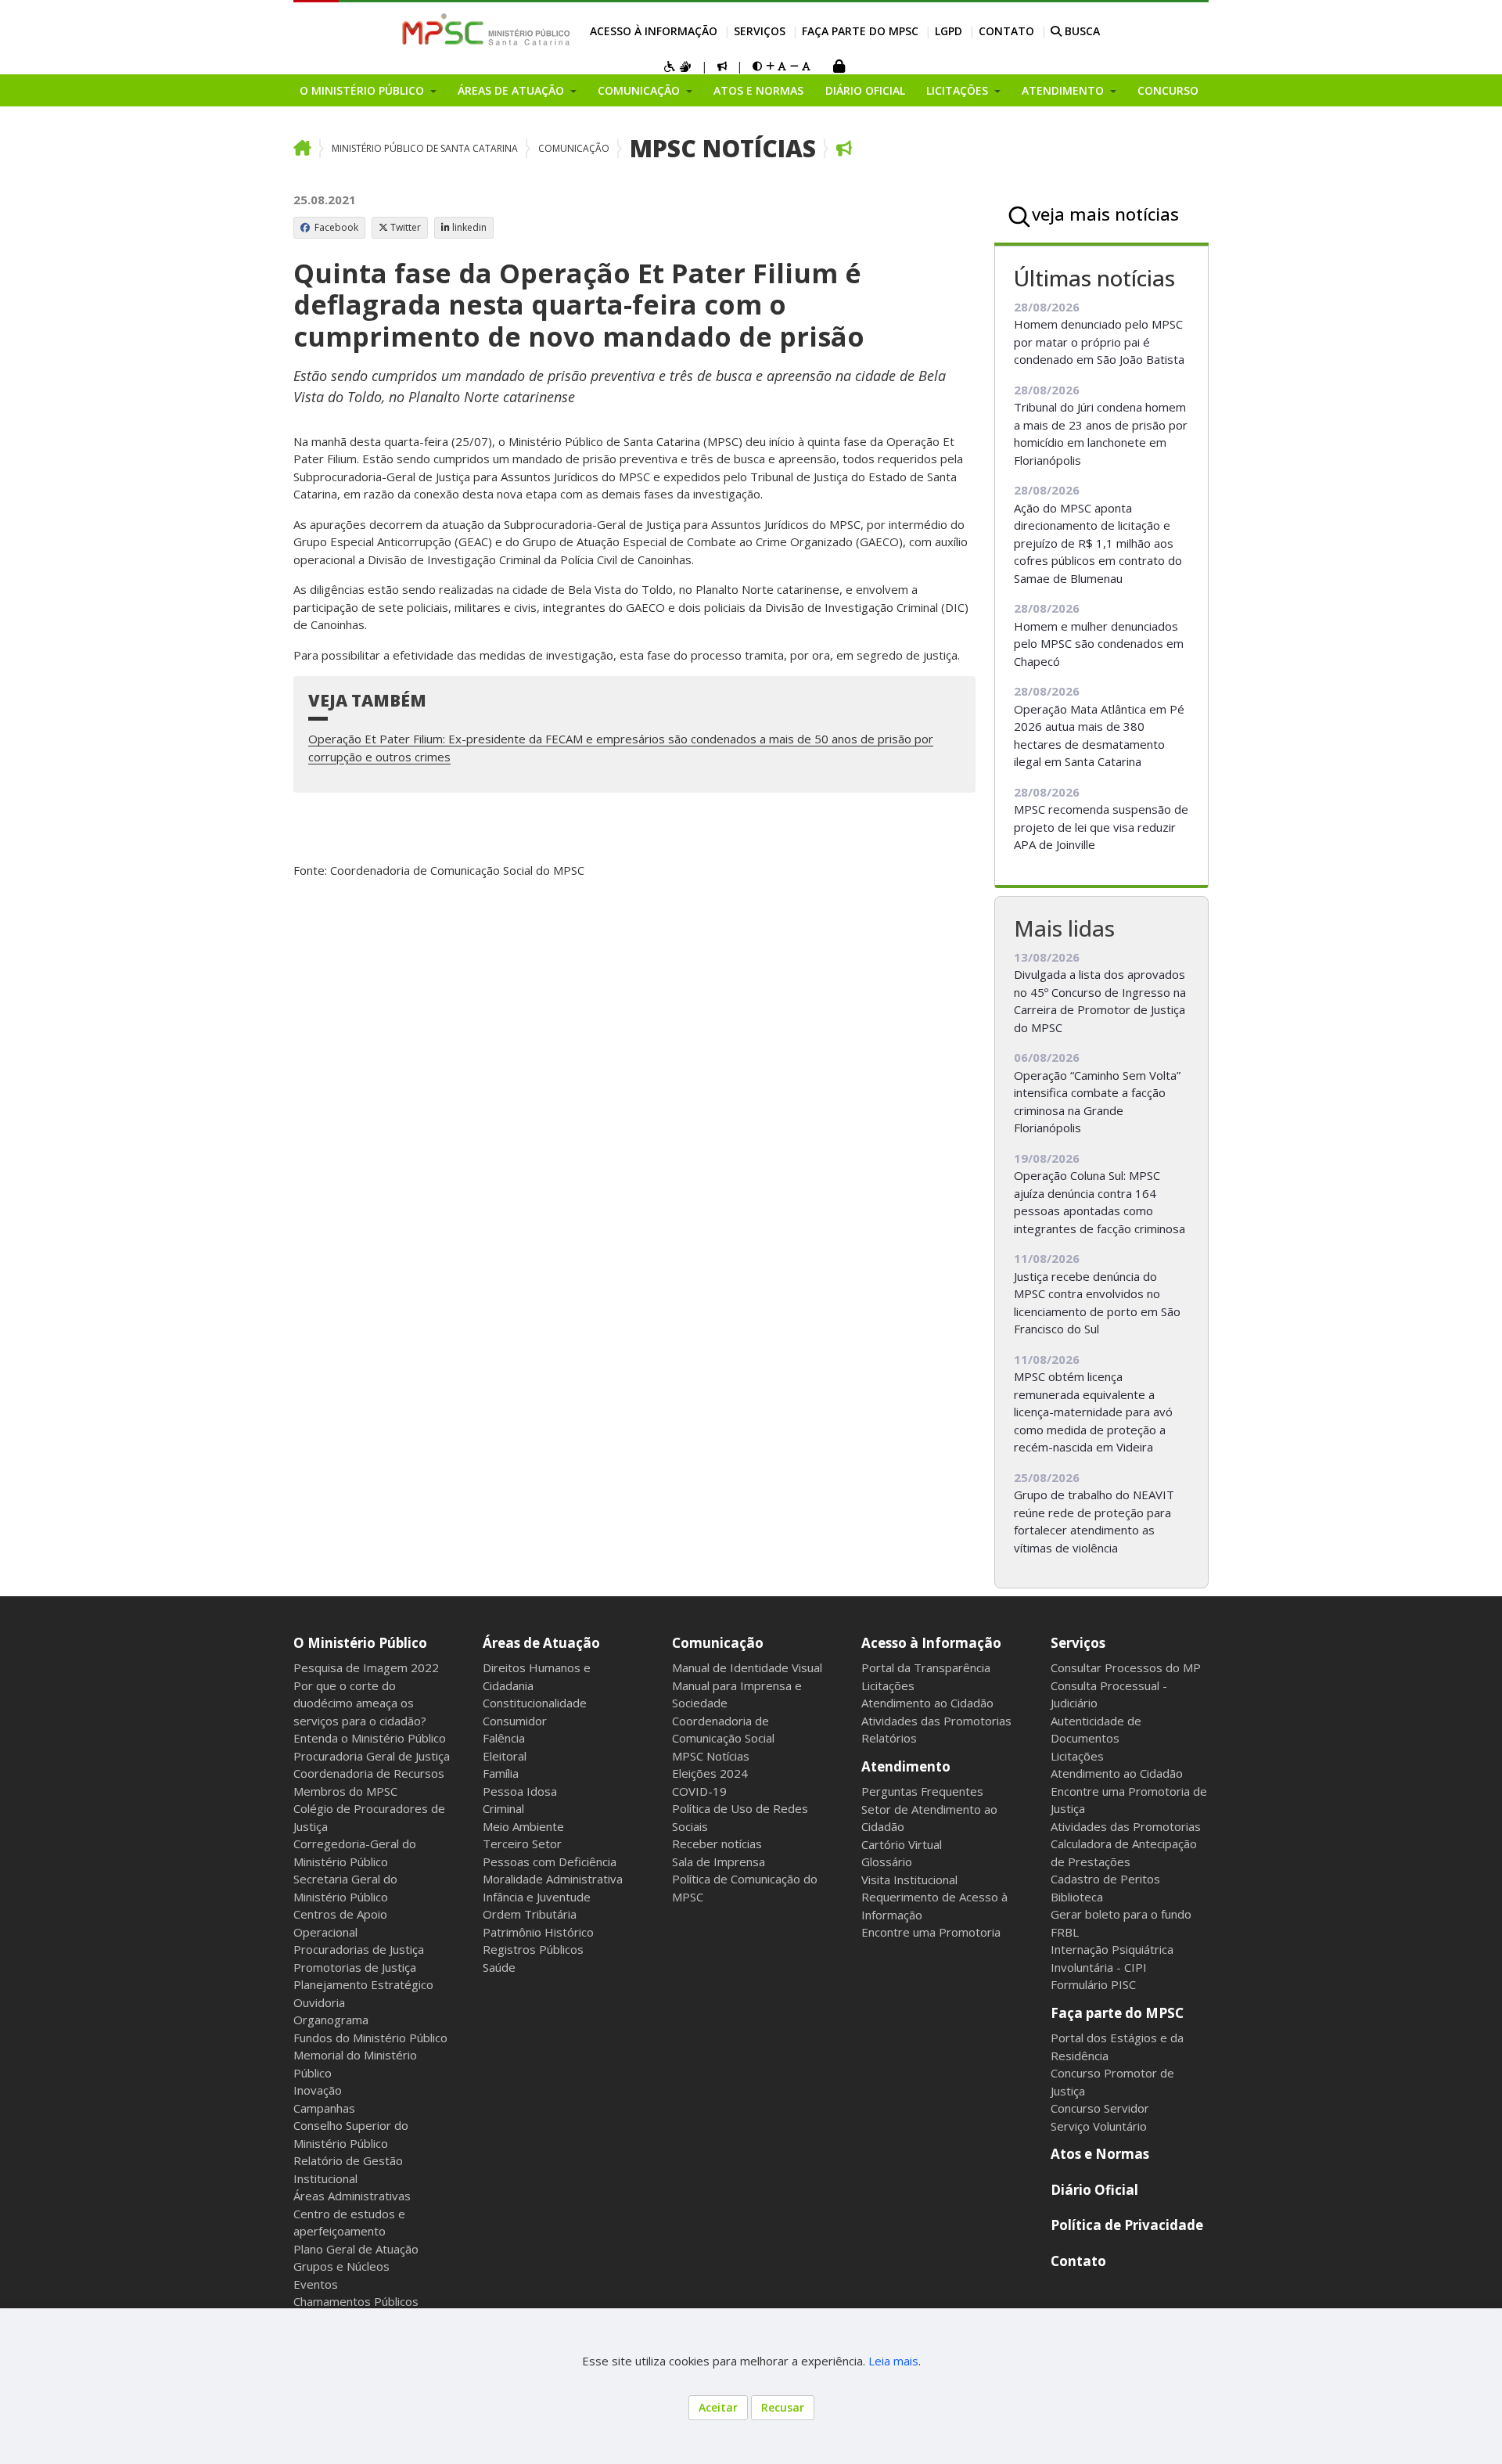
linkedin (469, 227)
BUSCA (1081, 31)
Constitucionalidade (535, 1703)
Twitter (406, 227)
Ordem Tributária (530, 1914)
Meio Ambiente (523, 1826)
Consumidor (515, 1721)
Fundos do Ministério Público (370, 2038)
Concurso (1168, 90)
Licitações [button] (959, 90)
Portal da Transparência (926, 1667)
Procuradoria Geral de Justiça (372, 1756)
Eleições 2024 (710, 1773)
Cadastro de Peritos (1105, 1879)
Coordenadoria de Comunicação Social (723, 1730)
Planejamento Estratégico (363, 1984)
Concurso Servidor (1100, 2108)
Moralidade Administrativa (553, 1879)
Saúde (499, 1967)
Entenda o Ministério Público (370, 1738)
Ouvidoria (319, 2002)
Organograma (331, 2020)
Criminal (503, 1808)
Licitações (888, 1685)
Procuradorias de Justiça (359, 1949)
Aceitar (718, 2407)
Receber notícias (717, 1844)
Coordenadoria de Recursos (369, 1773)
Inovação (318, 2090)
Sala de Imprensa (719, 1861)
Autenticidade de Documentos (1096, 1730)
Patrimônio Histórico (538, 1932)
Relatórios (889, 1738)
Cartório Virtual (902, 1844)
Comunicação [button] (640, 90)
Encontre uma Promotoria (931, 1932)
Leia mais (893, 2361)
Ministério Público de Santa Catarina (425, 148)
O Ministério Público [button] (363, 90)
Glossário (887, 1861)
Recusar (783, 2407)
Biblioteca (1077, 1897)
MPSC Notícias (723, 148)
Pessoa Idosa (520, 1791)
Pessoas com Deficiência (550, 1861)
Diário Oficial (865, 90)
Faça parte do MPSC (860, 31)
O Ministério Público (360, 1643)
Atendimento (906, 1766)
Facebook (335, 227)
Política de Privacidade (1127, 2225)
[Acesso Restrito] (839, 68)
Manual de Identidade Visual (747, 1667)
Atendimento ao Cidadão (927, 1703)
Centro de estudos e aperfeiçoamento (349, 2223)
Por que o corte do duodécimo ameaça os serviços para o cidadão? (360, 1703)
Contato (1006, 31)
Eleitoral (505, 1756)
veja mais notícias (1105, 214)
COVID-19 (699, 1791)
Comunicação (574, 148)
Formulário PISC (1093, 1984)
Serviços (760, 31)
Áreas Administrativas (352, 2196)
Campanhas (324, 2108)
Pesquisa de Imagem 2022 (366, 1667)
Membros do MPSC (345, 1791)
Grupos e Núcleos (341, 2266)
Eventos (316, 2284)
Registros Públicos (533, 1949)
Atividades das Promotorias (936, 1721)
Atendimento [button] (1064, 90)
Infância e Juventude (537, 1897)
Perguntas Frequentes (922, 1791)
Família (501, 1773)
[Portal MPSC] (494, 31)
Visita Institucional (909, 1879)
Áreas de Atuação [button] (512, 90)
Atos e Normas (758, 90)
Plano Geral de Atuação (356, 2249)
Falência (504, 1738)
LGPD (949, 31)
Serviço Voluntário (1099, 2126)
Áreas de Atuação (541, 1643)
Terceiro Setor (522, 1844)
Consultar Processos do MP (1126, 1667)
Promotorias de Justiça (355, 1967)
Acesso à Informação (654, 31)
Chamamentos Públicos (356, 2301)
